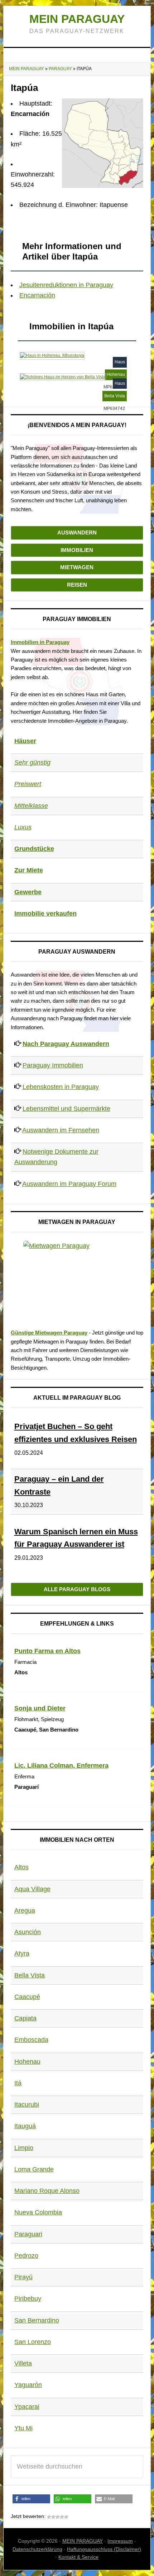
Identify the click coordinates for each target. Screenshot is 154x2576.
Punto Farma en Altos (47, 1651)
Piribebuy (28, 2299)
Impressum (120, 2541)
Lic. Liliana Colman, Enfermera (61, 1766)
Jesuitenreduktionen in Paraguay (66, 285)
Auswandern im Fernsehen (61, 1130)
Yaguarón (28, 2385)
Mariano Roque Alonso (47, 2191)
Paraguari (28, 2234)
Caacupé (27, 1997)
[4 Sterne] (62, 2517)
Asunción (28, 1932)
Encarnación (37, 295)
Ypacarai (27, 2407)
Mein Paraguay (77, 19)
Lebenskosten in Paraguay (61, 1087)
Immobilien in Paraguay (40, 642)
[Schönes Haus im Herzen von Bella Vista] (63, 376)
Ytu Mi (23, 2428)
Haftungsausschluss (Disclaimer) (104, 2549)
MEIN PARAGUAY (83, 2541)
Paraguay (60, 69)
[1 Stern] (49, 2517)
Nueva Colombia (38, 2212)
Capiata (25, 2018)
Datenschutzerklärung (37, 2549)
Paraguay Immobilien (53, 1065)
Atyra (22, 1953)
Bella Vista (30, 1975)
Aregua (25, 1911)
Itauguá (25, 2126)
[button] (31, 2499)
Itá (18, 2083)
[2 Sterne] (53, 2517)
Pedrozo (26, 2256)
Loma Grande (34, 2169)
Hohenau (27, 2062)
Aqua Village (32, 1889)
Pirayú (23, 2277)
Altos (21, 1867)
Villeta (23, 2363)
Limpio (24, 2148)
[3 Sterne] (58, 2517)
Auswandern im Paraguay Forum (69, 1184)
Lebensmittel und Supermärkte (66, 1109)
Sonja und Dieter (40, 1708)
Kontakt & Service (78, 2557)
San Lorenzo (33, 2342)
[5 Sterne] (66, 2517)
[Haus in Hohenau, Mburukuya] (52, 355)
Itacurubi (27, 2105)
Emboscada (31, 2040)
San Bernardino (37, 2320)
